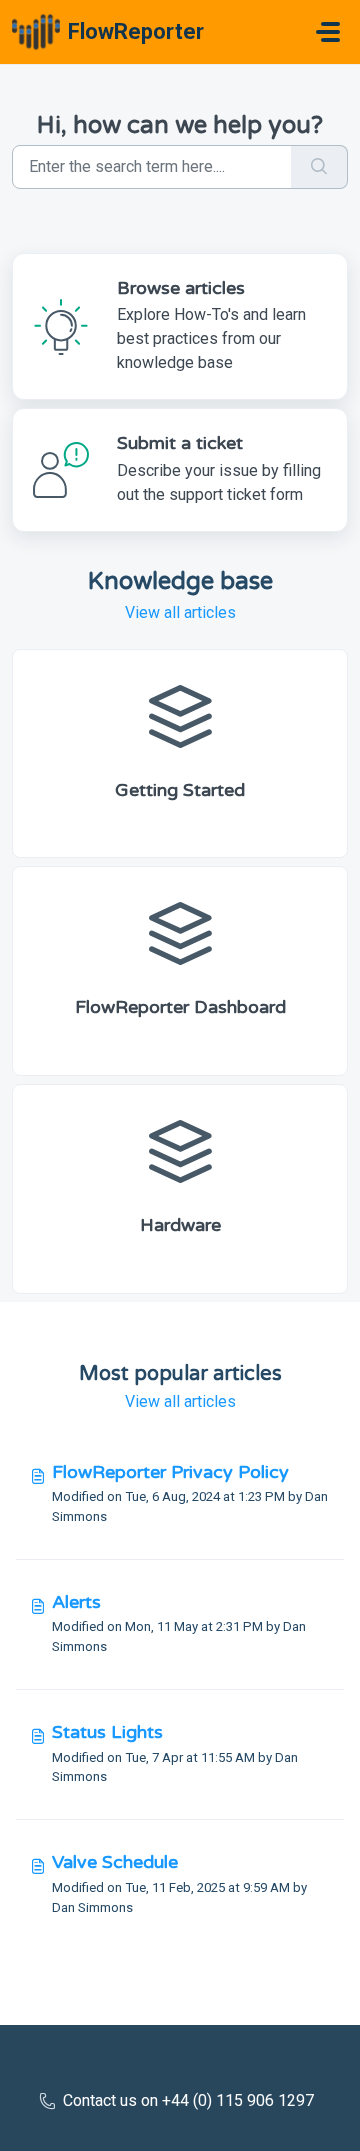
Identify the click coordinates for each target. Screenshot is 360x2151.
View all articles (180, 612)
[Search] (319, 167)
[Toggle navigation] (328, 32)
